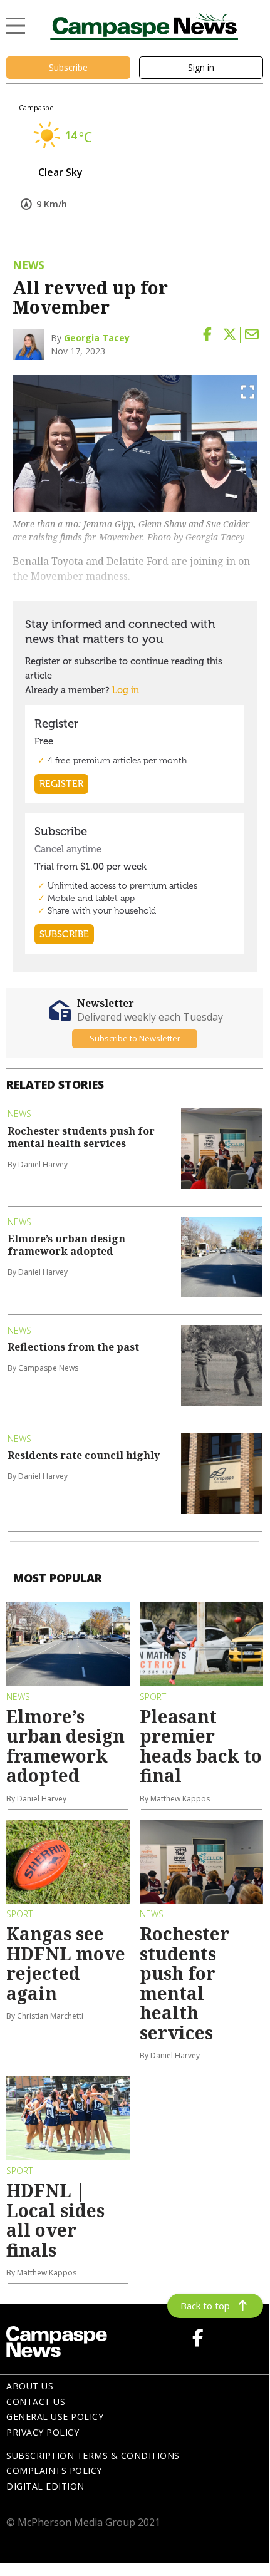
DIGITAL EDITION (45, 2486)
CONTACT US (36, 2402)
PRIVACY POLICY (43, 2432)
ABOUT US (30, 2386)
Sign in (201, 67)
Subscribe (68, 67)
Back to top (205, 2306)
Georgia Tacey (97, 338)
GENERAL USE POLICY (55, 2417)
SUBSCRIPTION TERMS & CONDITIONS (93, 2455)
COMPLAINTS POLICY (54, 2470)
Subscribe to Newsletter (135, 1038)
